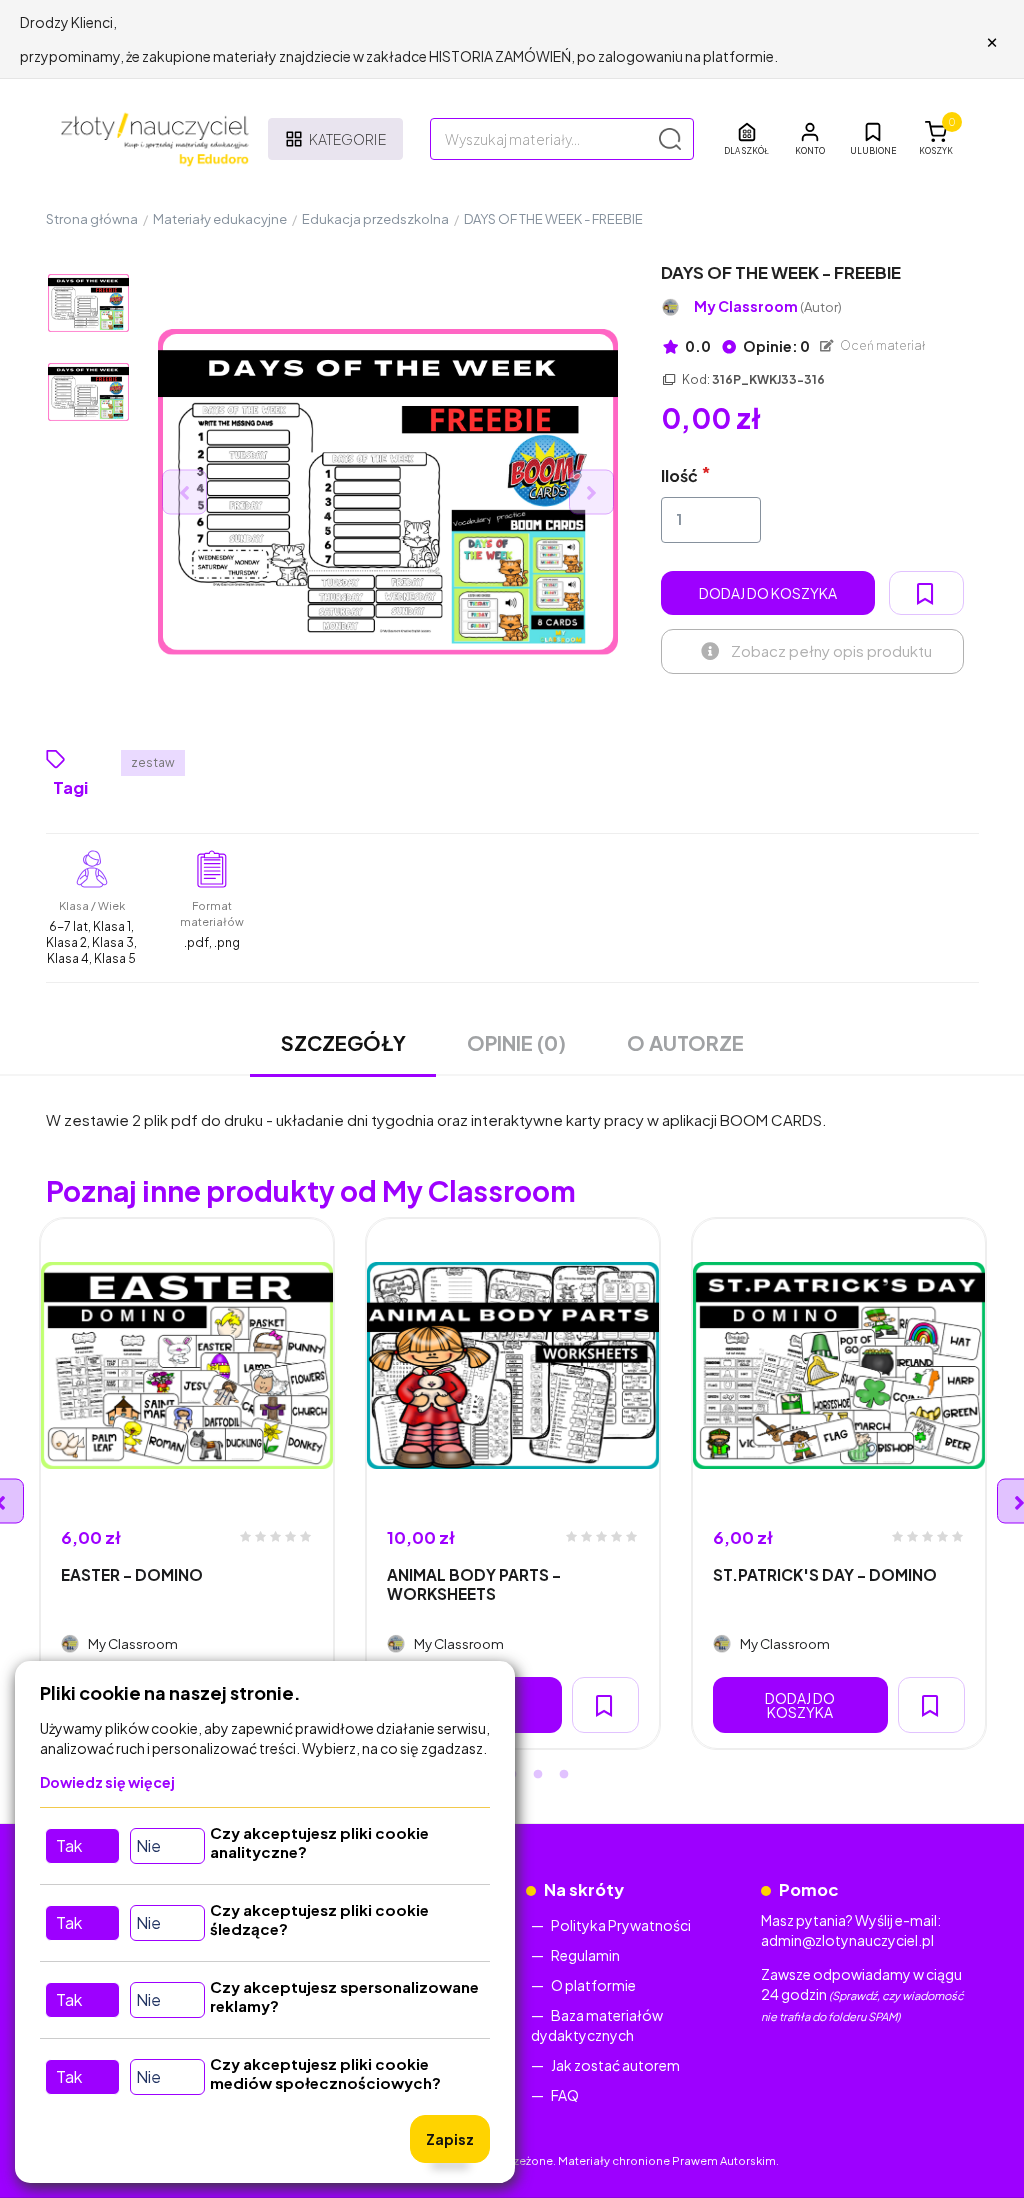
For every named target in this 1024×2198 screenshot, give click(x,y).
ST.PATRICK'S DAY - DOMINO (825, 1574)
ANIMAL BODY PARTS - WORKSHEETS (474, 1584)
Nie (148, 1845)
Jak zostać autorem (615, 2065)
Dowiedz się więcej (107, 1782)
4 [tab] (538, 1775)
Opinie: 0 (775, 346)
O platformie (593, 1985)
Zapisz (450, 2139)
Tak (69, 1845)
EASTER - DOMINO (132, 1574)
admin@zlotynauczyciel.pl (847, 1940)
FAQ (565, 2095)
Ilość (679, 475)
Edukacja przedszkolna (375, 219)
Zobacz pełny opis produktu (831, 650)
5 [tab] (564, 1775)
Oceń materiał (882, 345)
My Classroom (768, 306)
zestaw (153, 762)
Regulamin (585, 1955)
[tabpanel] (187, 1483)
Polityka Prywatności (621, 1925)
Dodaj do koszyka (768, 593)
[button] (810, 139)
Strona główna (92, 219)
